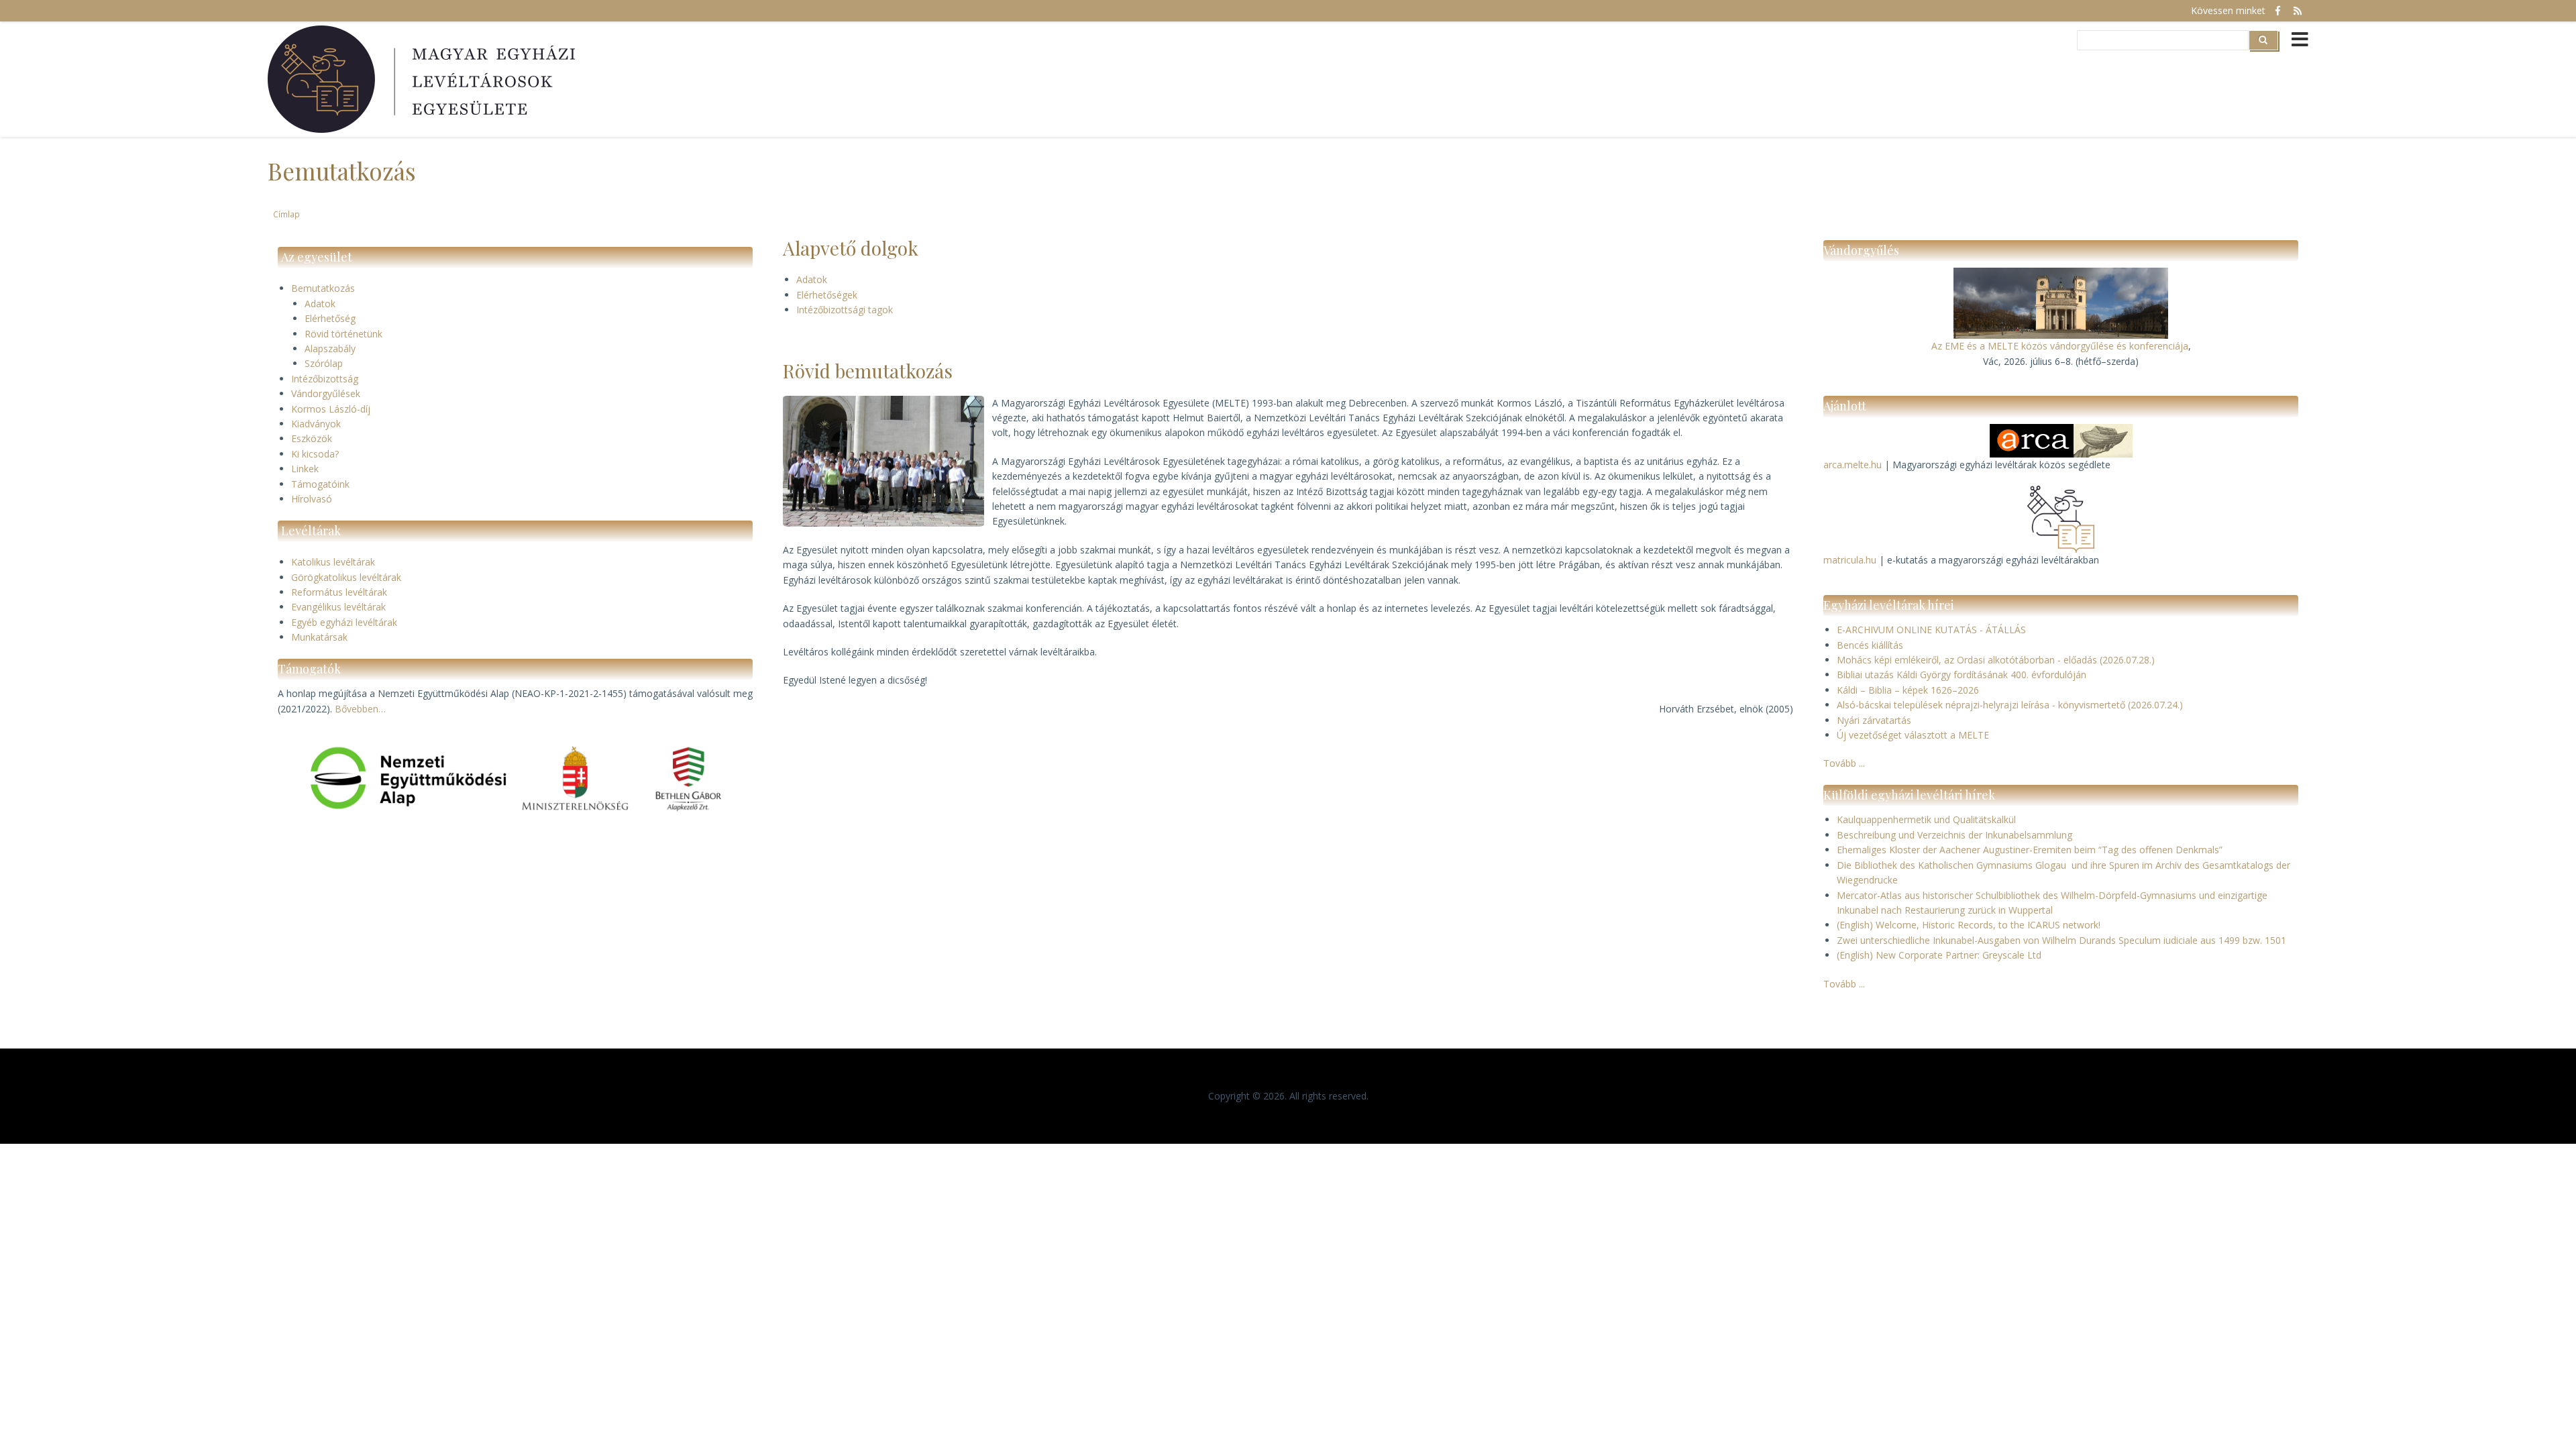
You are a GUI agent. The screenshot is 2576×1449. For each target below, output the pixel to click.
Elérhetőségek (827, 295)
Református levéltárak (339, 592)
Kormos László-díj (331, 409)
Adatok (320, 304)
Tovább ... (1844, 763)
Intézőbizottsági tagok (845, 310)
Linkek (305, 469)
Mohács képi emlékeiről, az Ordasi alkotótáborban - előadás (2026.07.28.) (1996, 660)
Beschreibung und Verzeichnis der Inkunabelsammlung (1954, 835)
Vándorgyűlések (326, 393)
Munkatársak (319, 637)
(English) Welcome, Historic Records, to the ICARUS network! (1969, 925)
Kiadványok (316, 424)
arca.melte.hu (1853, 465)
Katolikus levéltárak (333, 562)
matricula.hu (1850, 560)
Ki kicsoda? (315, 454)
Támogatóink (320, 484)
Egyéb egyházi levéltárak (344, 622)
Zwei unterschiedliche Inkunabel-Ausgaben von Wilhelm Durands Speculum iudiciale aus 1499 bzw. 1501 (2061, 940)
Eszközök (312, 438)
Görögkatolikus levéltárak (346, 577)
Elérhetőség (330, 318)
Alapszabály (330, 348)
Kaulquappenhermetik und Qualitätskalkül (1926, 819)
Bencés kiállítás (1870, 645)
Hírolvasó (312, 499)
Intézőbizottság (325, 379)
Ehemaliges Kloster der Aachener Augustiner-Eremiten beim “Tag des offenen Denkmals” (2030, 850)
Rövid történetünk (343, 334)
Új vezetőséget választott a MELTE (1913, 735)
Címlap (286, 214)
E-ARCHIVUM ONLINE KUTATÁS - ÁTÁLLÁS (1931, 630)
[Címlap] (423, 79)
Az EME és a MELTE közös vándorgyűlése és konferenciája (2060, 346)
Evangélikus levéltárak (338, 607)
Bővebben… (360, 709)
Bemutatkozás (323, 288)
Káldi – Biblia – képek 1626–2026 (1908, 690)
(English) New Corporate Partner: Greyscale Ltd (1939, 955)
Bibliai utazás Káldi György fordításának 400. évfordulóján (1962, 675)
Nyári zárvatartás (1874, 720)
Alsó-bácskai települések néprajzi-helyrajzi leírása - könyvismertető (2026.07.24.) (2010, 705)
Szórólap (324, 363)
